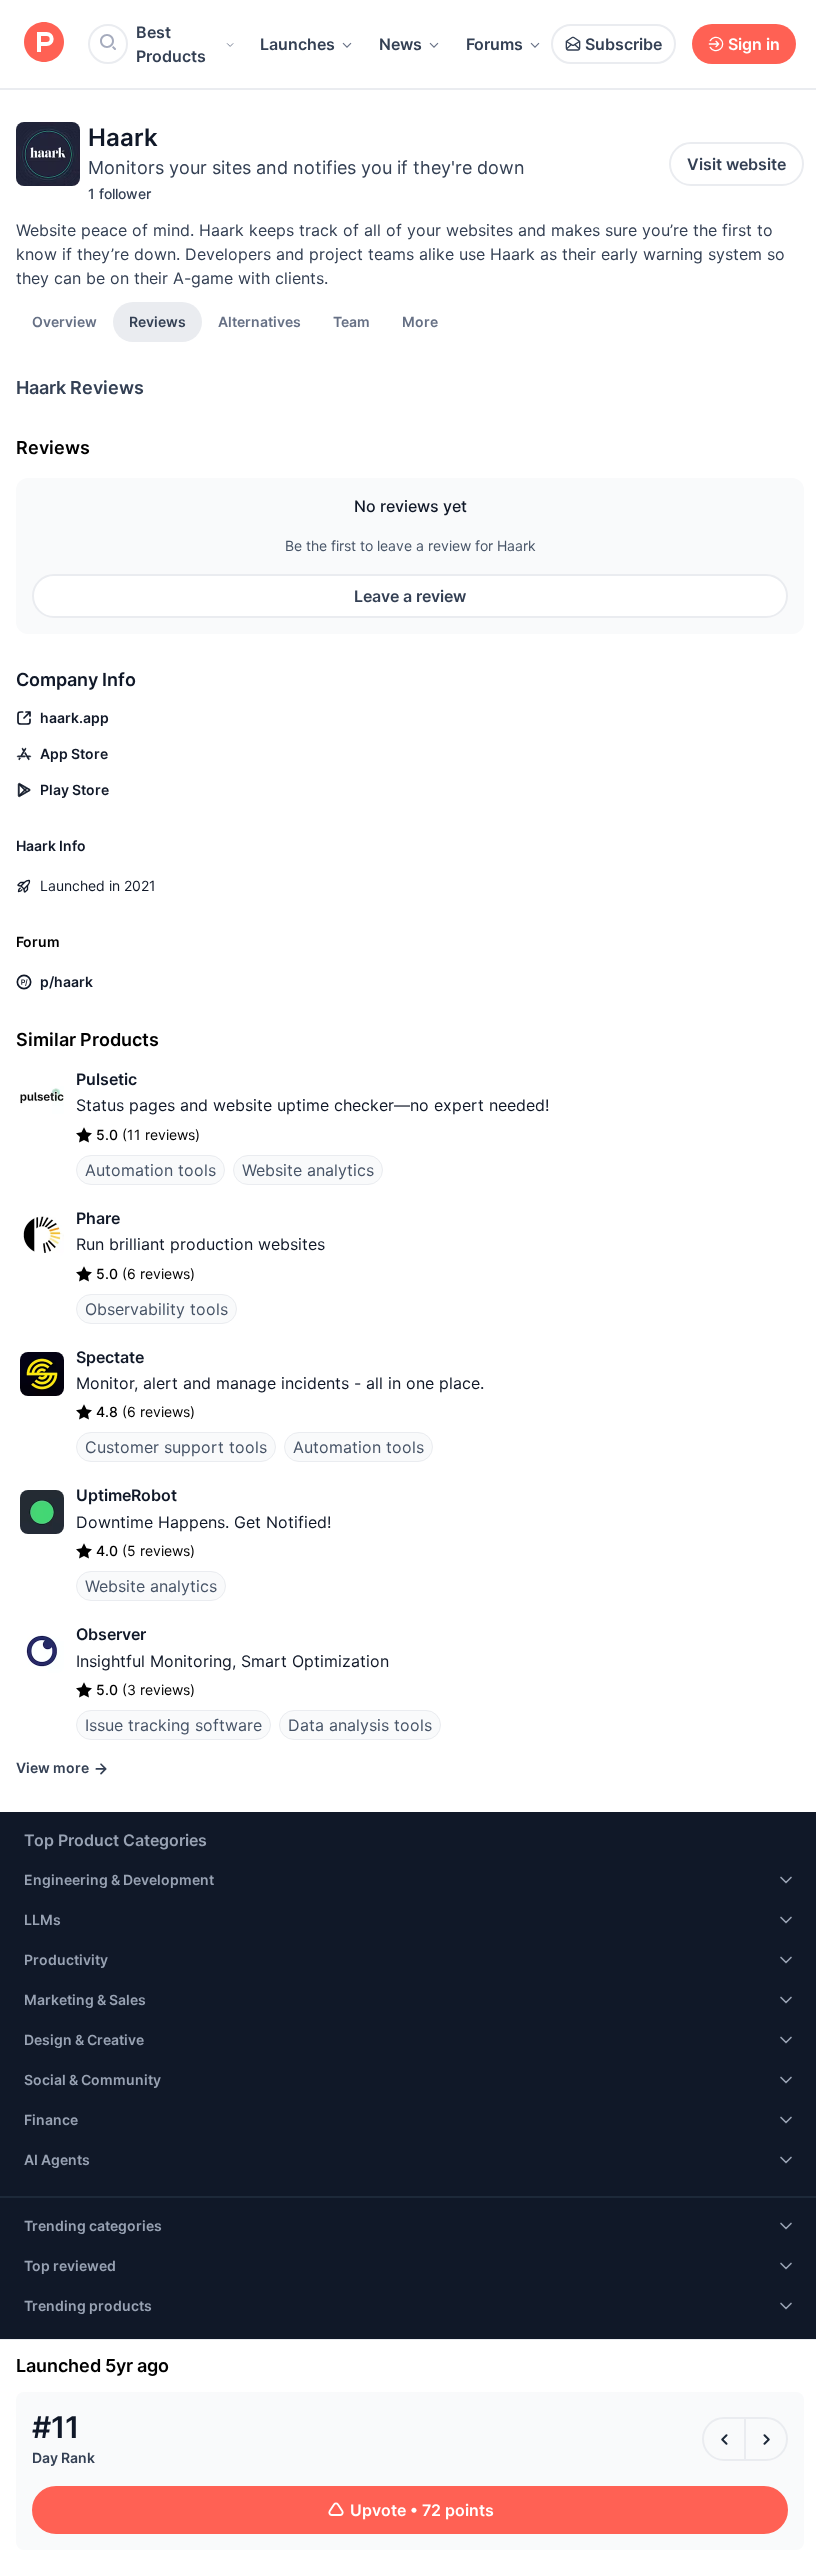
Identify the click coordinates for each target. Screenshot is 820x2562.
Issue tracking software (173, 1725)
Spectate (110, 1357)
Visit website (736, 164)
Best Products (171, 44)
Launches (297, 44)
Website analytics (308, 1170)
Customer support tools (176, 1447)
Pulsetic (106, 1079)
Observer (111, 1634)
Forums (494, 44)
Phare (98, 1218)
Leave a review (410, 596)
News (400, 44)
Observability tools (156, 1309)
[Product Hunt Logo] (44, 43)
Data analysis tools (360, 1725)
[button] (420, 321)
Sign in (754, 44)
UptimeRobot (126, 1495)
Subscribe (623, 44)
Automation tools (150, 1170)
